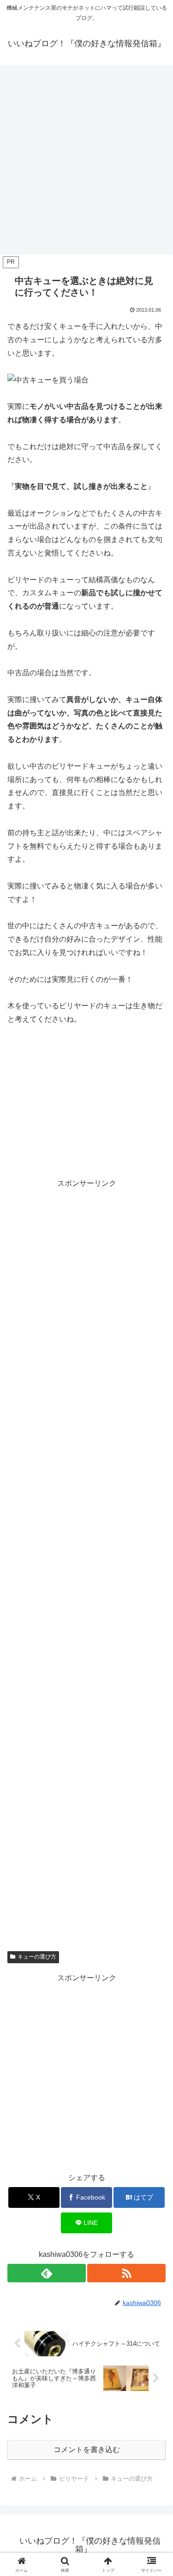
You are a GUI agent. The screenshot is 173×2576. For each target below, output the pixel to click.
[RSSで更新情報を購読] (126, 2273)
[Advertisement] (86, 163)
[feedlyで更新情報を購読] (47, 2273)
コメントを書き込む (87, 2450)
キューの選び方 (37, 1957)
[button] (155, 1672)
